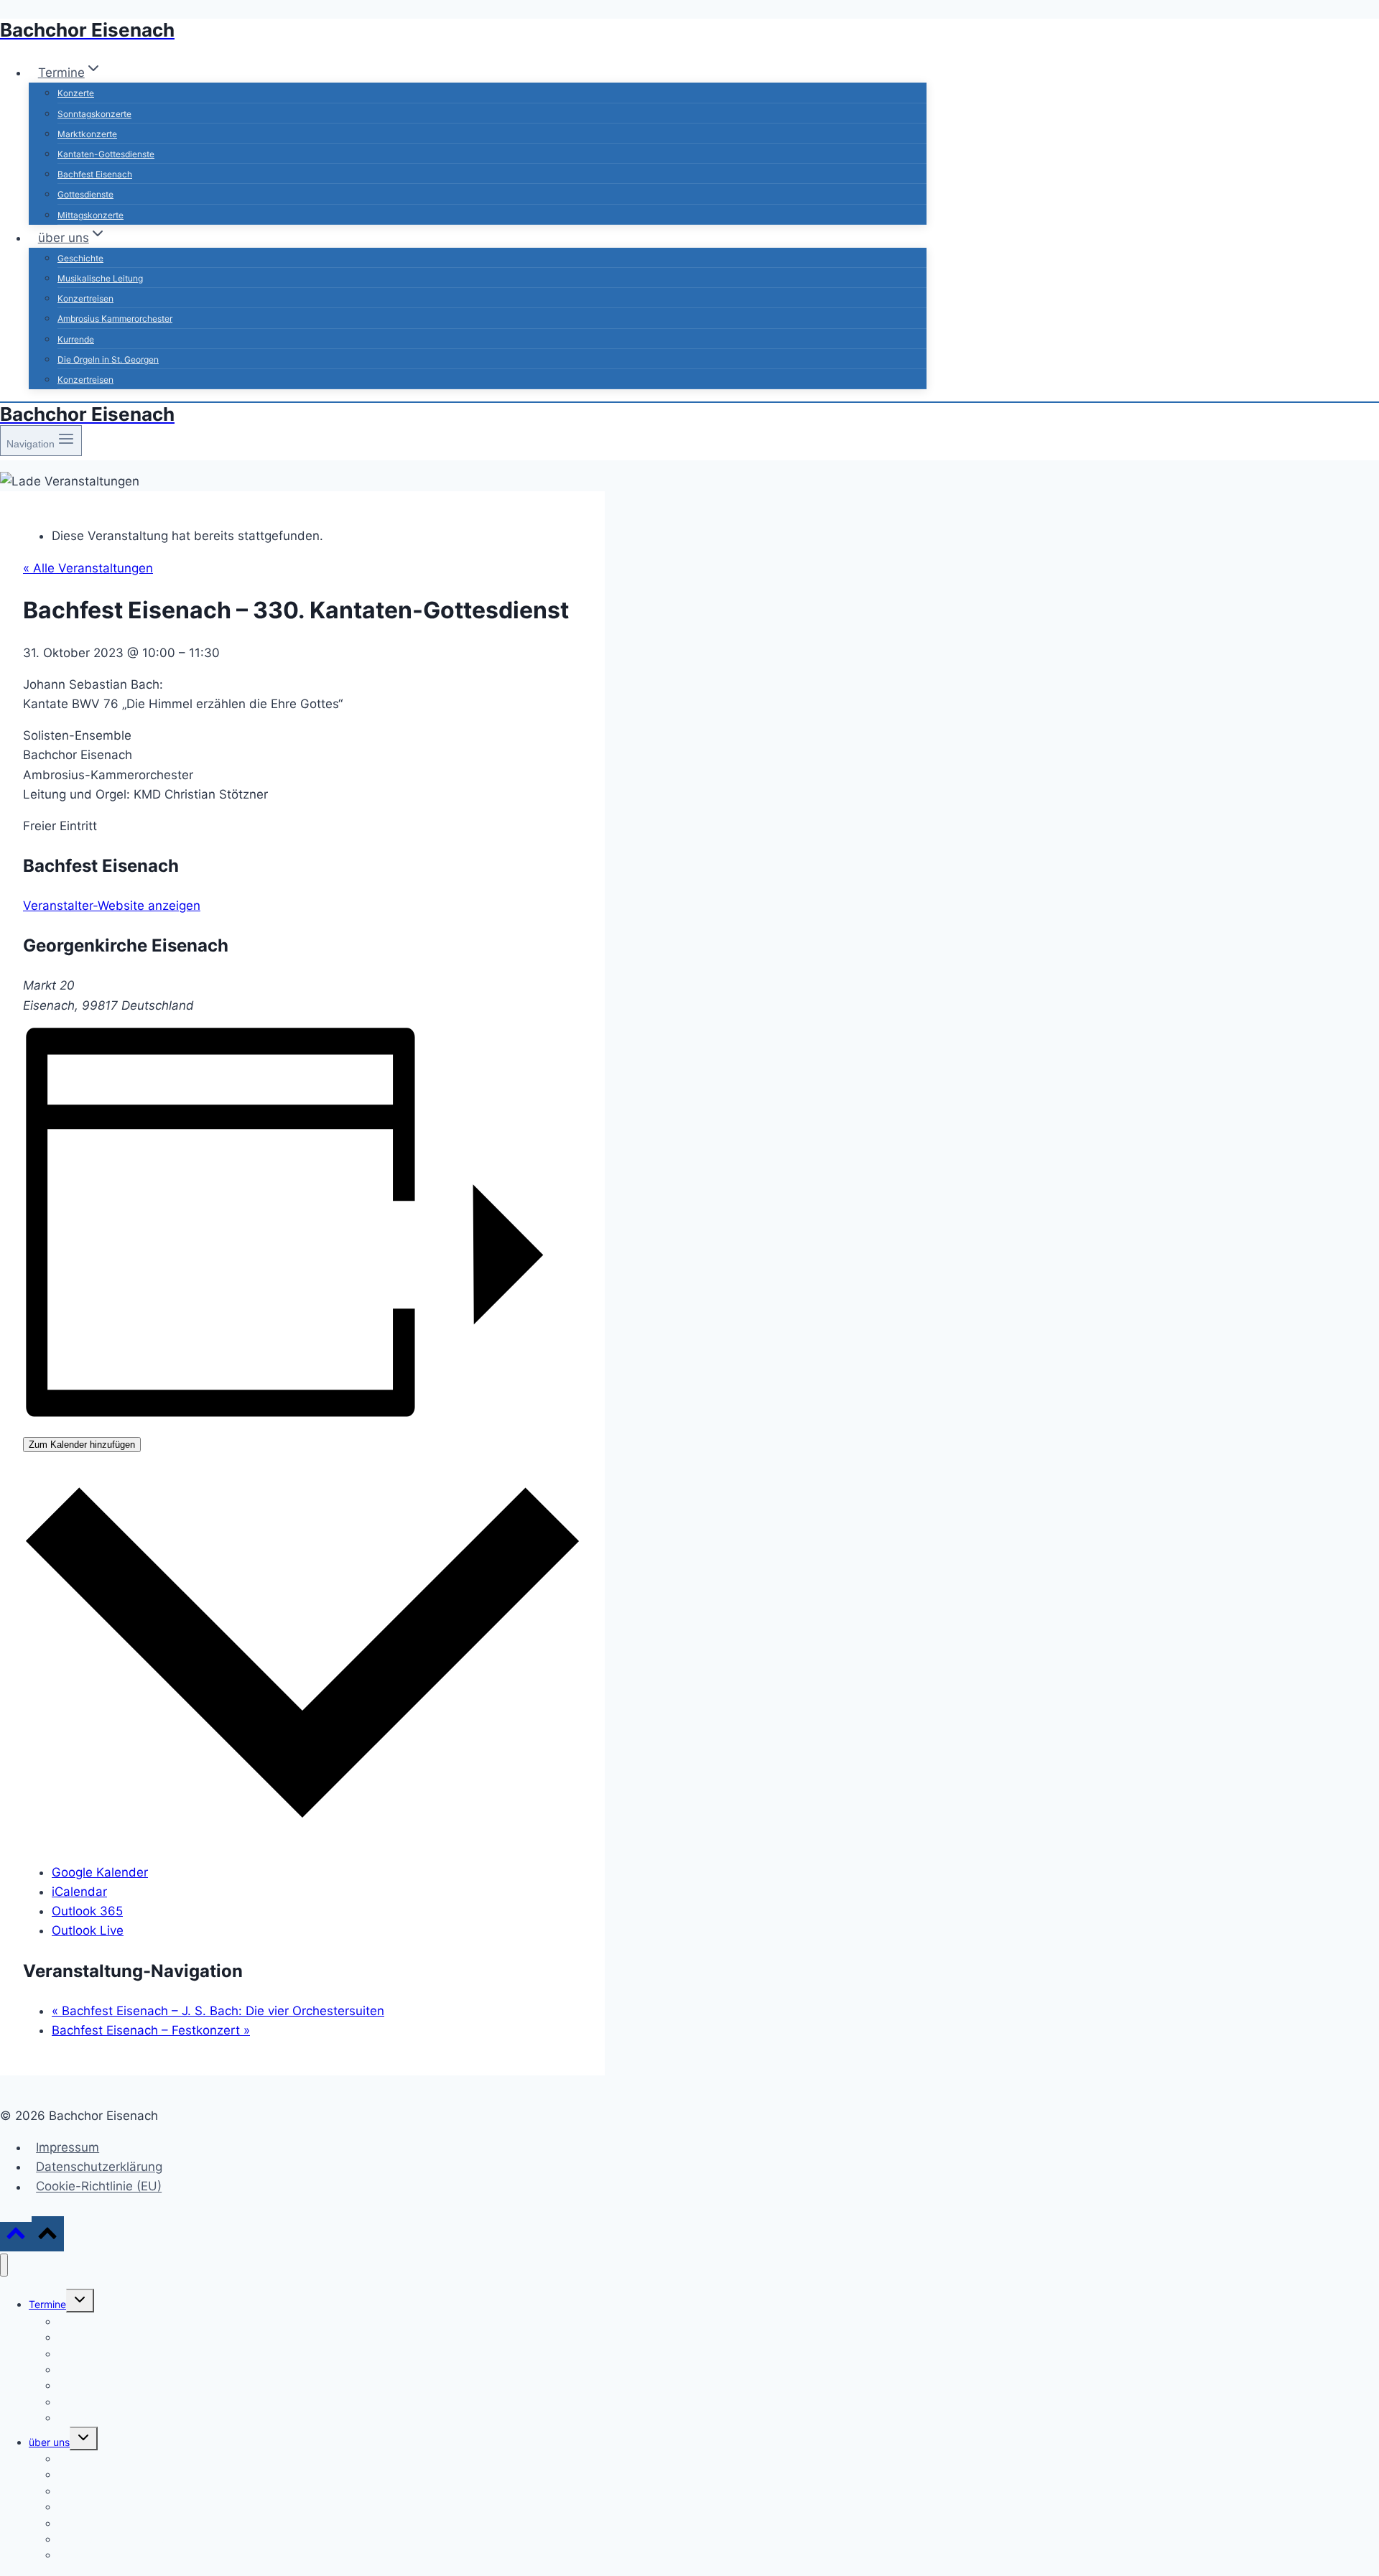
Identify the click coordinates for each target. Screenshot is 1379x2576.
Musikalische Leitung (100, 278)
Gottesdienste (85, 194)
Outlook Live (88, 1930)
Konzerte (76, 93)
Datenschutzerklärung (99, 2167)
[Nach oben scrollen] (16, 2237)
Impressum (68, 2147)
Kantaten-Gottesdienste (106, 154)
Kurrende (76, 339)
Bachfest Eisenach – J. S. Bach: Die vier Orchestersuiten (218, 2011)
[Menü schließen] (4, 2265)
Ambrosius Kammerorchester (115, 318)
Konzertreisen (85, 298)
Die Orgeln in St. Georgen (108, 359)
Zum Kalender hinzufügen (82, 1445)
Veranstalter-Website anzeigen (112, 906)
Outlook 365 (87, 1911)
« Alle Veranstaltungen (88, 568)
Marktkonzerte (87, 134)
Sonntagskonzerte (94, 114)
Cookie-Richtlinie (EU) (99, 2187)
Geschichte (80, 258)
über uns (49, 2442)
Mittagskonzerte (90, 215)
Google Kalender (100, 1872)
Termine (47, 2304)
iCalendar (79, 1892)
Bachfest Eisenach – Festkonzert (151, 2030)
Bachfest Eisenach (95, 174)
